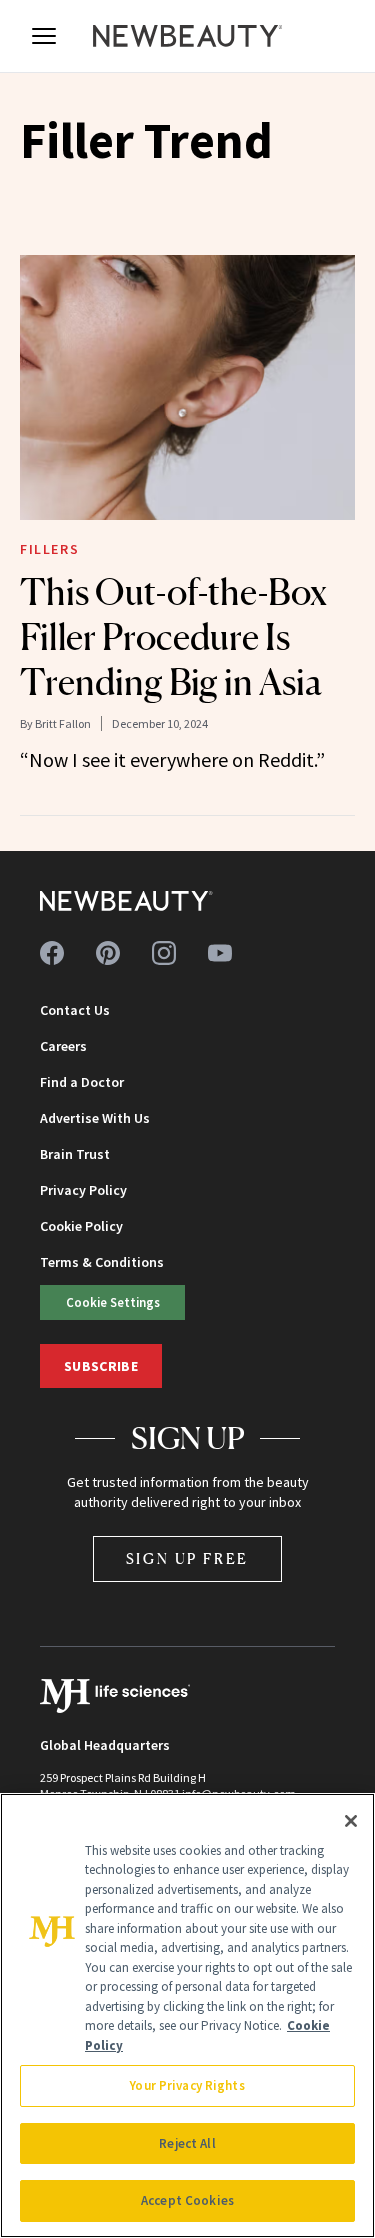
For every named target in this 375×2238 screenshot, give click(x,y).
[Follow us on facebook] (52, 953)
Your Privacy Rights (187, 2085)
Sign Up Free (188, 1558)
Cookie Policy (81, 1226)
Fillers (49, 549)
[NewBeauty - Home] (188, 36)
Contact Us (75, 1010)
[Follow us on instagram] (164, 953)
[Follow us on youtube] (220, 953)
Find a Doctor (82, 1082)
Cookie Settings (113, 1302)
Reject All (187, 2143)
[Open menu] (44, 36)
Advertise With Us (95, 1118)
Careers (63, 1046)
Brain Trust (75, 1154)
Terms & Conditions (102, 1262)
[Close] (351, 1821)
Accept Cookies (187, 2200)
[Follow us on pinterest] (108, 953)
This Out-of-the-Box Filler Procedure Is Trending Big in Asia (173, 637)
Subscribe (101, 1366)
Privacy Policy (83, 1190)
